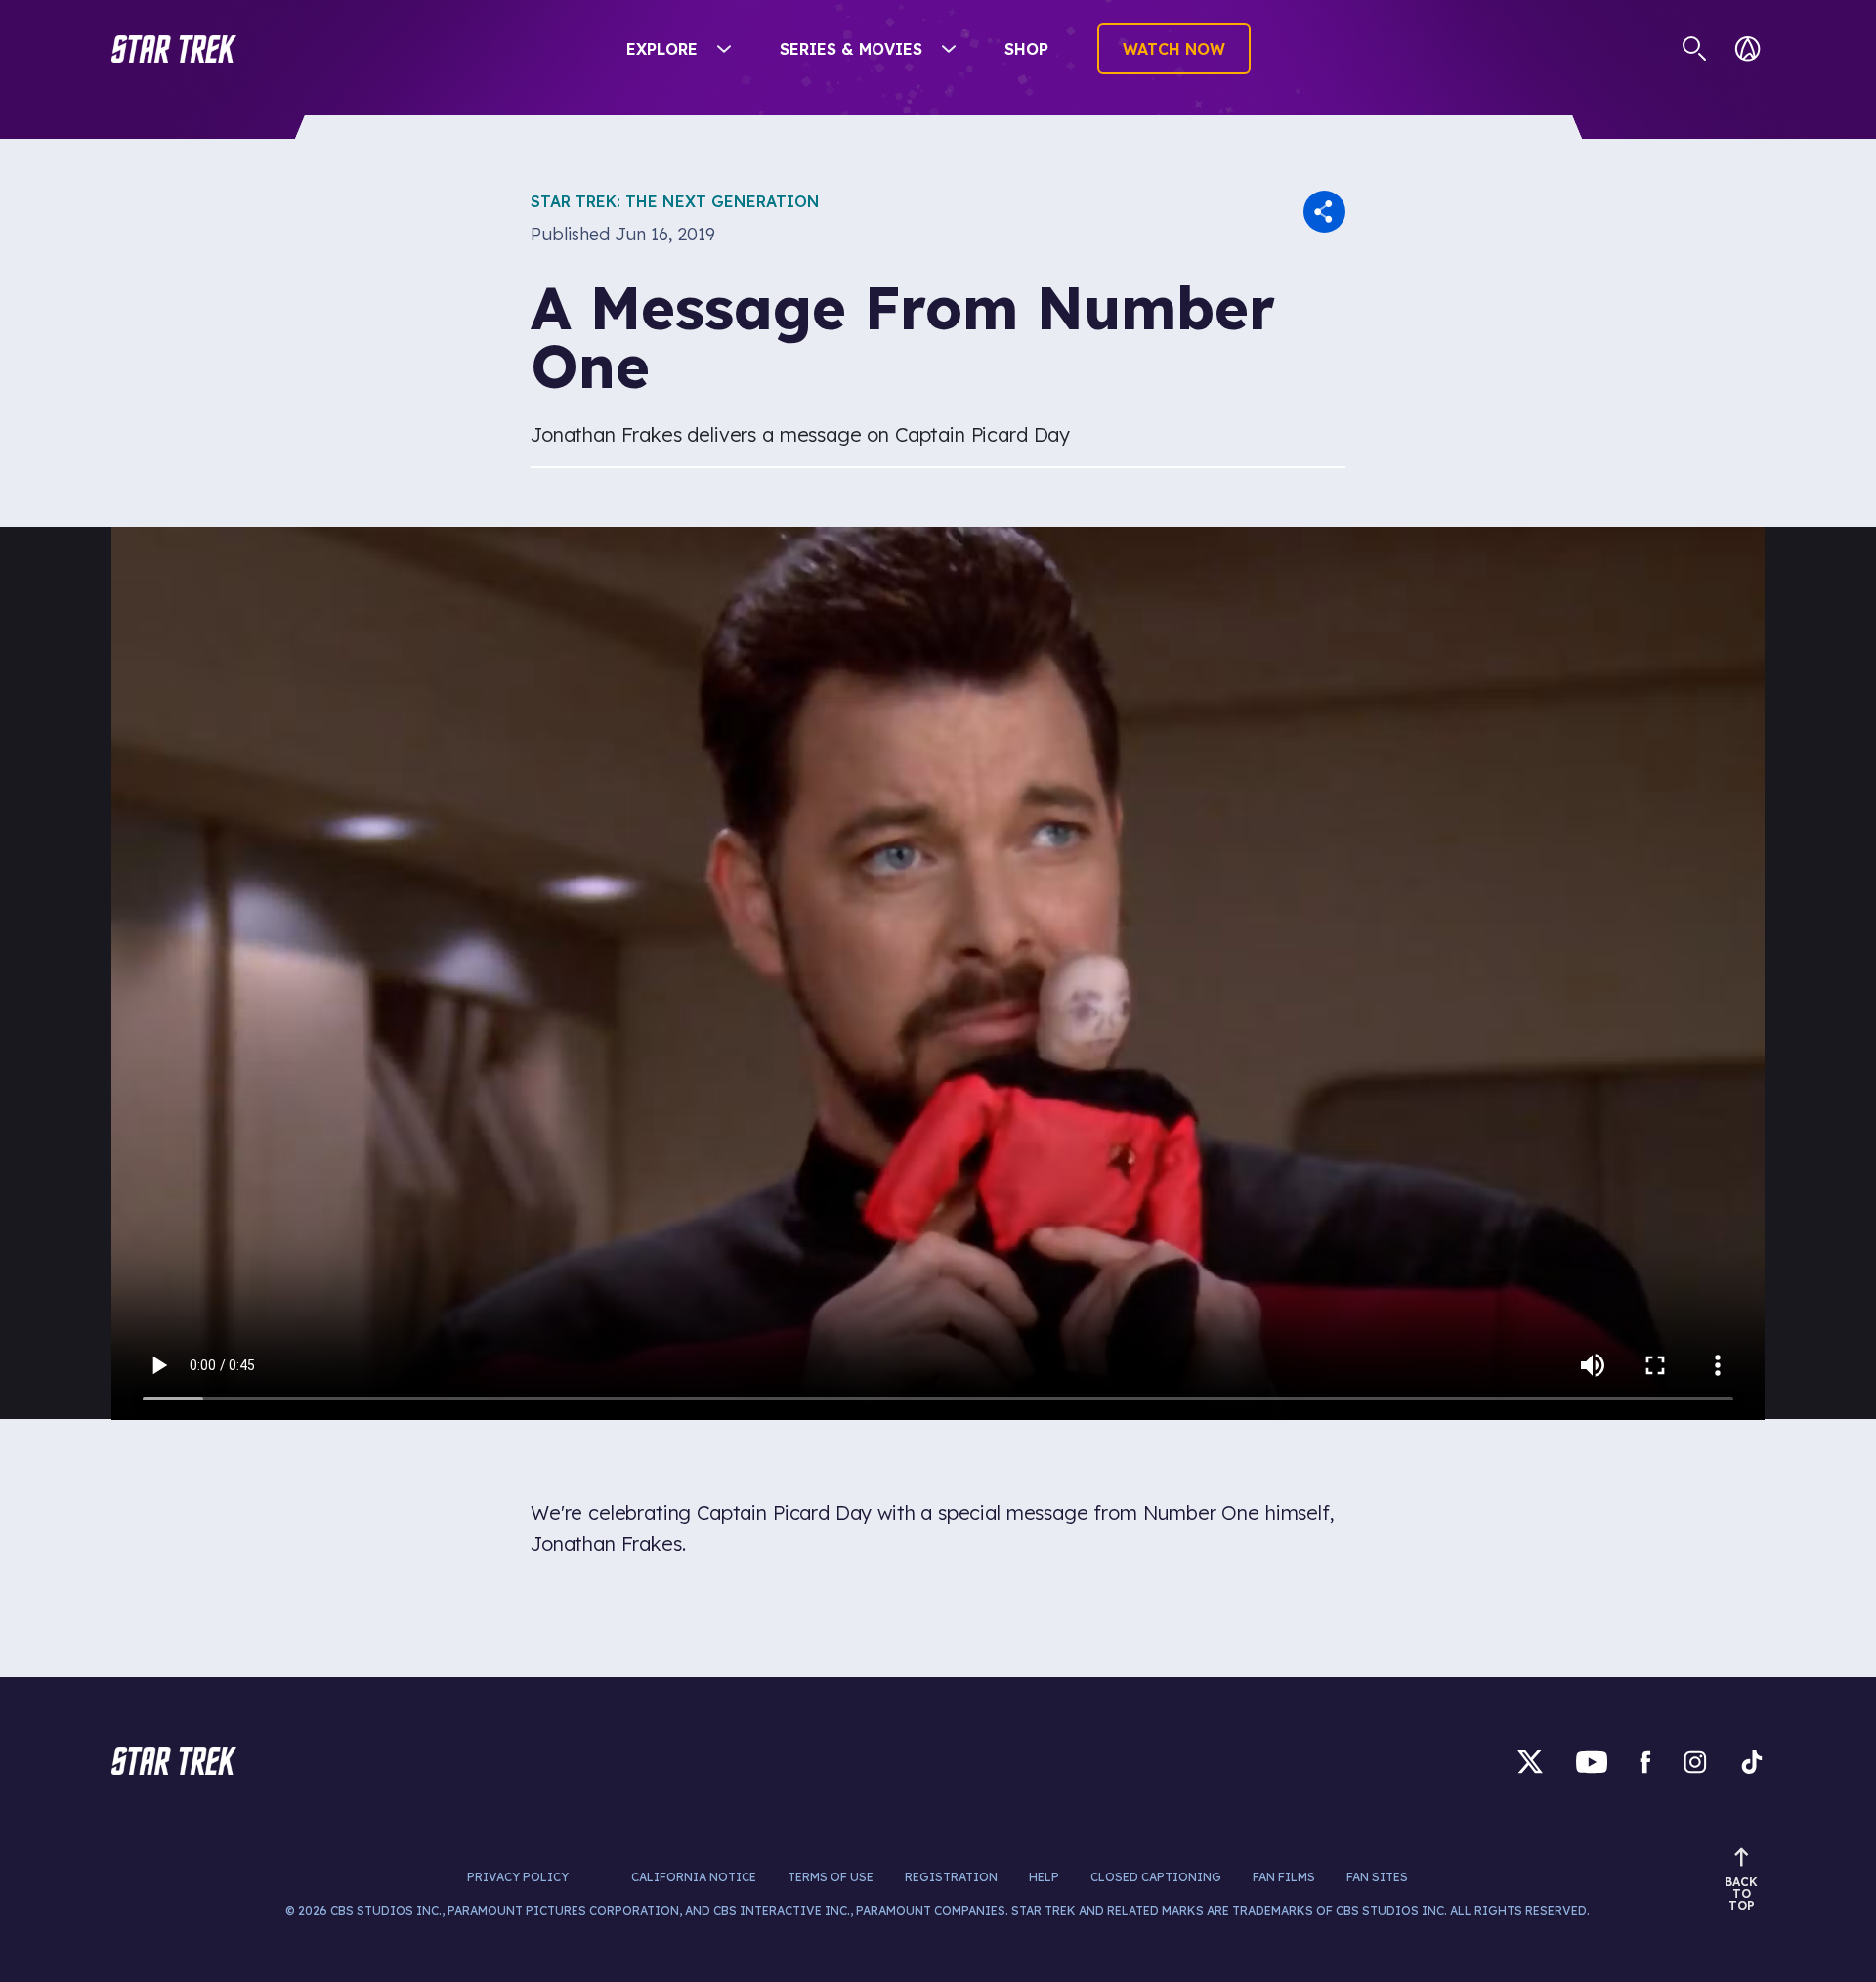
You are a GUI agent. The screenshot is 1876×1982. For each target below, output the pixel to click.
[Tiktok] (1752, 1762)
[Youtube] (1592, 1762)
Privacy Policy (518, 1877)
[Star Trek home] (174, 1761)
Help (1044, 1877)
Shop (1026, 49)
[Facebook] (1645, 1762)
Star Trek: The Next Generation (675, 201)
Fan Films (1284, 1877)
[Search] (1695, 49)
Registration (951, 1877)
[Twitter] (1530, 1762)
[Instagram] (1695, 1762)
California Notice (694, 1877)
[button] (174, 49)
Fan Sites (1377, 1877)
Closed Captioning (1156, 1877)
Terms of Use (831, 1877)
